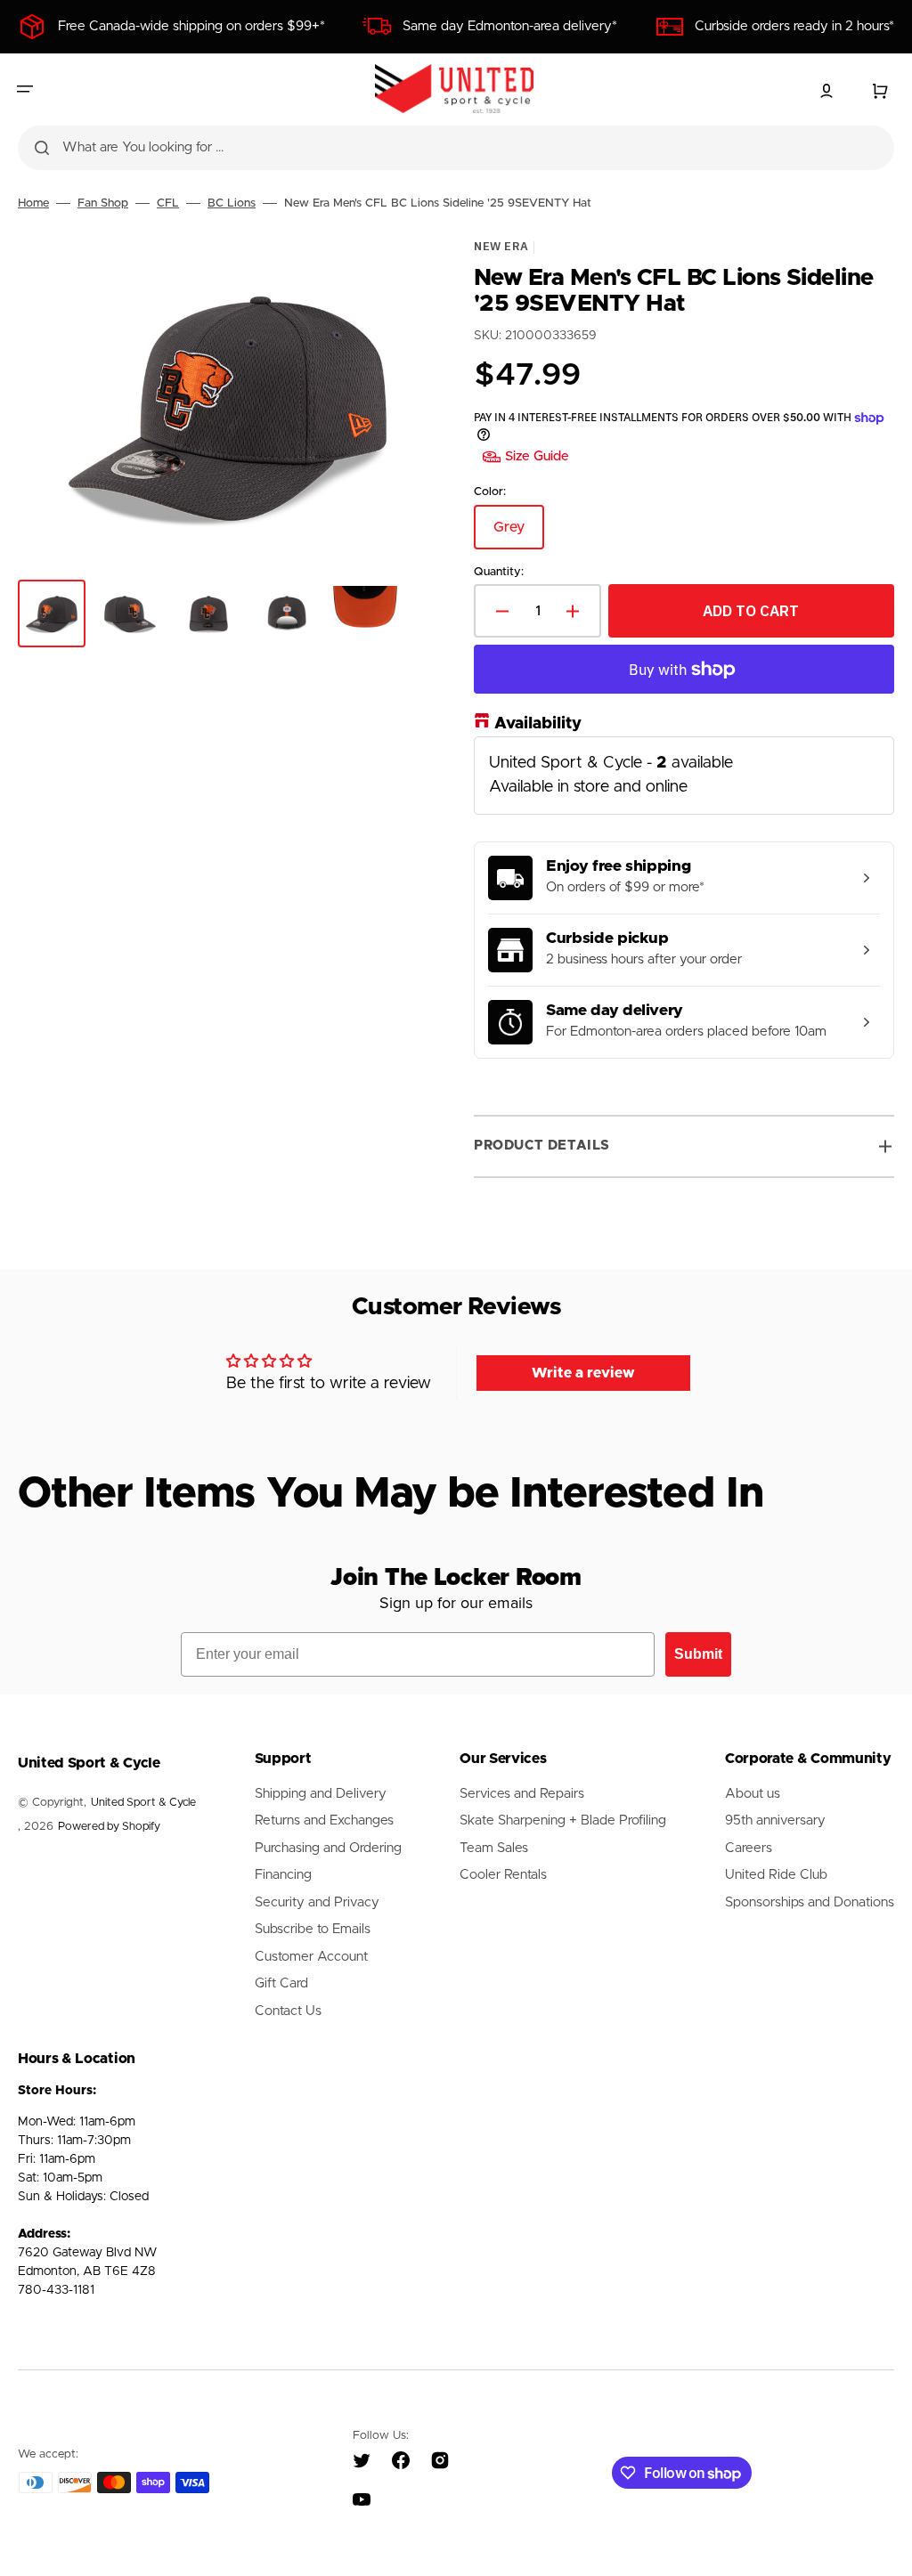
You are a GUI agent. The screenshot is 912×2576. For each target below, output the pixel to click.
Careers (749, 1848)
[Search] (42, 148)
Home (33, 203)
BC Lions (232, 203)
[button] (25, 89)
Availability (538, 724)
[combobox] (456, 148)
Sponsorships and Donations (810, 1902)
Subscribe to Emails (313, 1929)
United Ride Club (776, 1875)
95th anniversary (775, 1820)
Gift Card (281, 1983)
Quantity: (499, 571)
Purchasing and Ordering (328, 1848)
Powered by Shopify (109, 1827)
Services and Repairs (522, 1794)
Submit (698, 1654)
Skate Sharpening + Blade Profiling (563, 1820)
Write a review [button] (583, 1373)
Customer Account (311, 1957)
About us (753, 1794)
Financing (283, 1875)
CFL (168, 203)
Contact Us (288, 2011)
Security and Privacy (317, 1902)
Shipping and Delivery (321, 1794)
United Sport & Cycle (143, 1803)
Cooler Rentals (503, 1875)
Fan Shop (103, 203)
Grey (519, 534)
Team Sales (494, 1848)
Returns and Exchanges (324, 1820)
